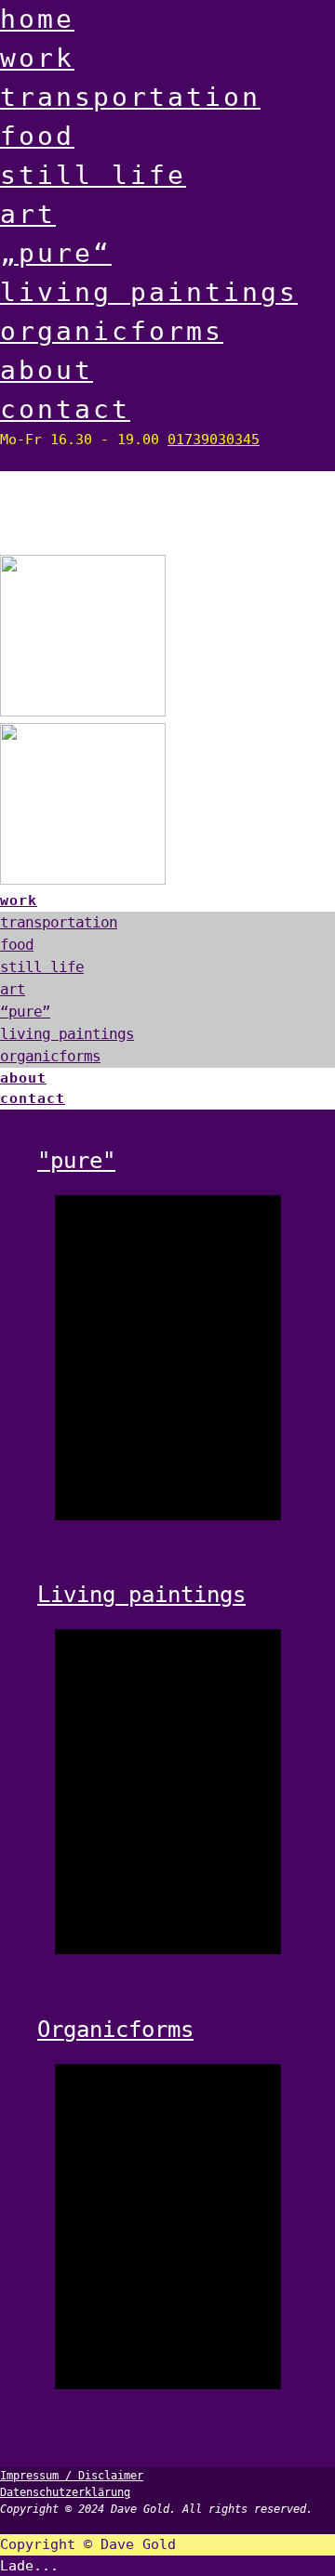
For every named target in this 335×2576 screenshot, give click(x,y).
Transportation (130, 97)
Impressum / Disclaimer (72, 2476)
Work (37, 58)
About (47, 370)
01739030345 (214, 440)
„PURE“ (56, 253)
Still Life (93, 175)
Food (37, 136)
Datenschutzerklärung (65, 2492)
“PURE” (25, 1012)
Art (28, 214)
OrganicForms (112, 331)
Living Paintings (149, 292)
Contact (65, 409)
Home (37, 19)
